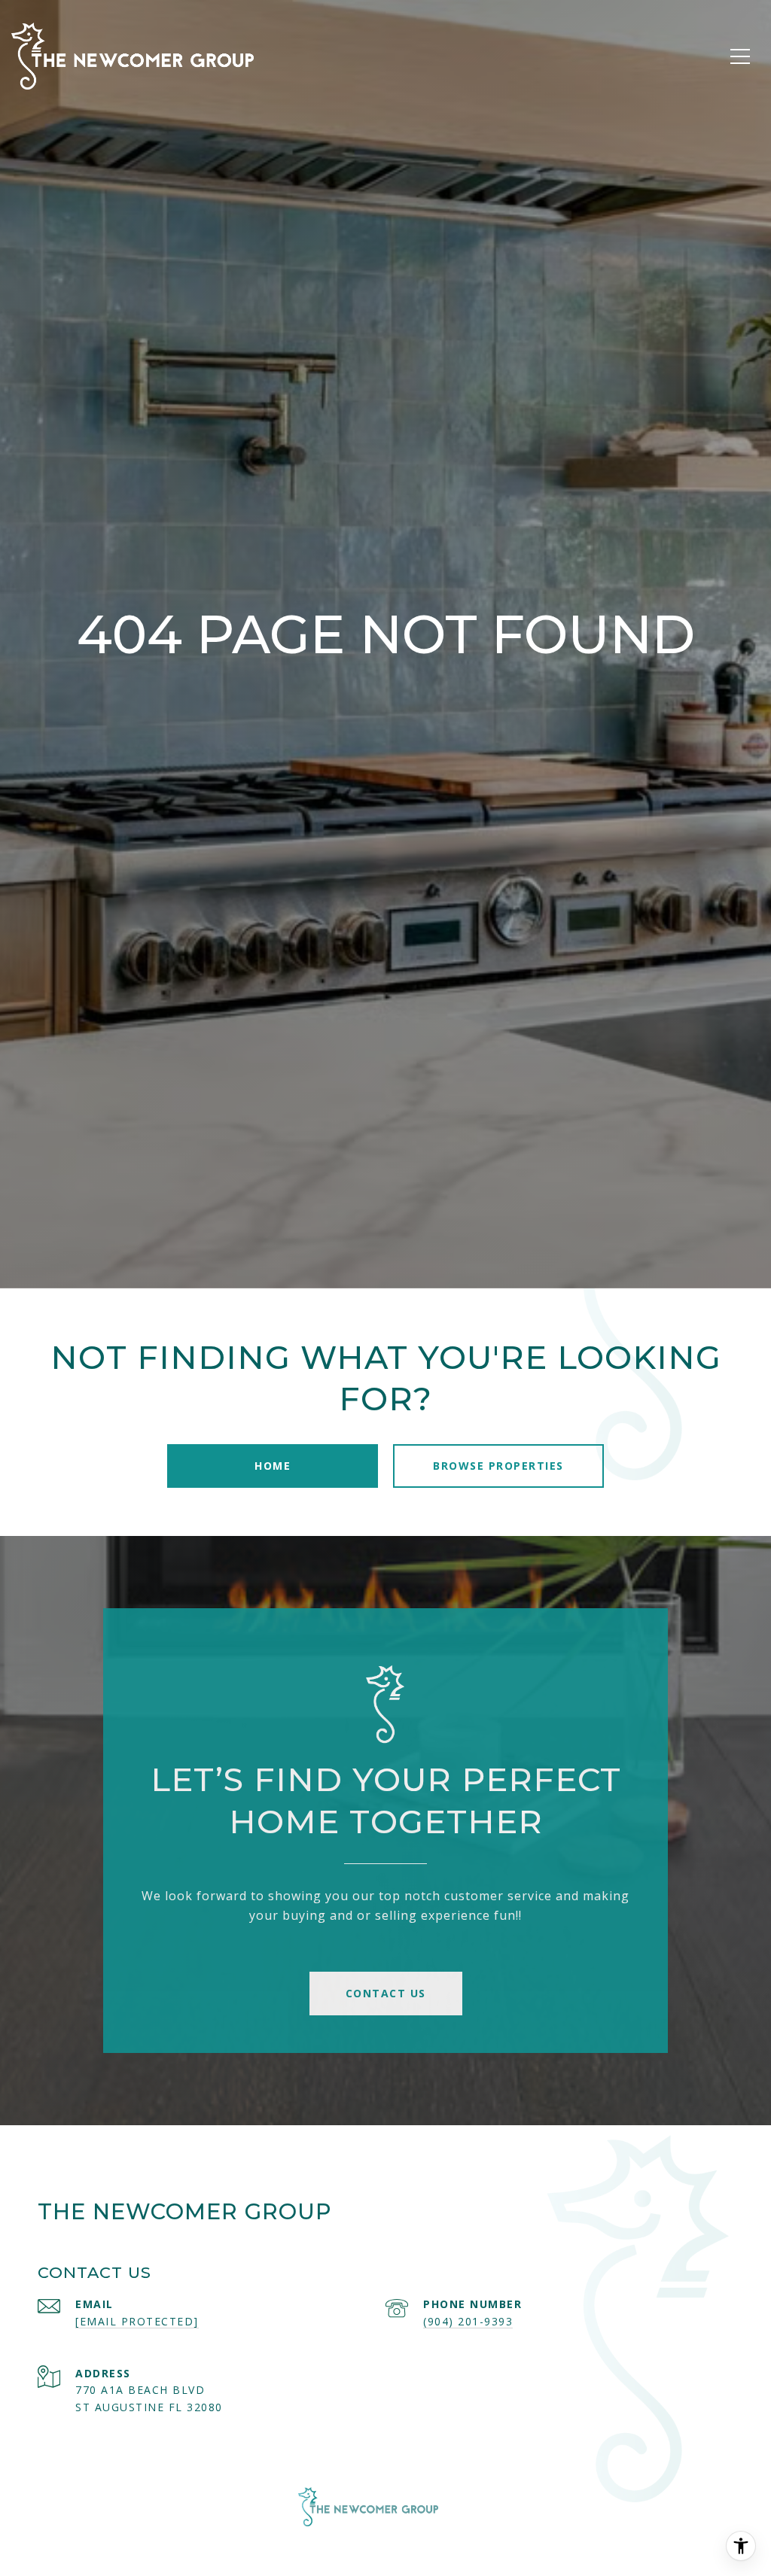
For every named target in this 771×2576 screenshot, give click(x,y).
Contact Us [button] (386, 1993)
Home (273, 1466)
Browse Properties (498, 1466)
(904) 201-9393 (468, 2321)
